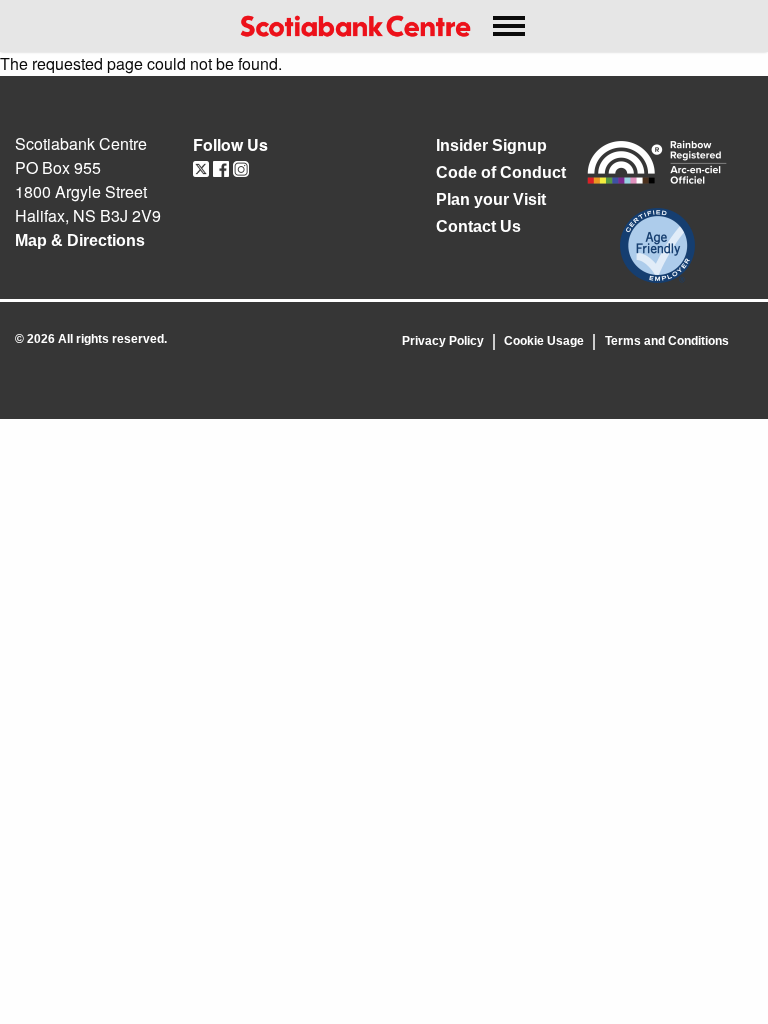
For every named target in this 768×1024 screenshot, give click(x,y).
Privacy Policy (443, 341)
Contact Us (478, 226)
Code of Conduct (501, 172)
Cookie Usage (544, 341)
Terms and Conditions (667, 341)
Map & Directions (80, 240)
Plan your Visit (491, 199)
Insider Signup (491, 145)
